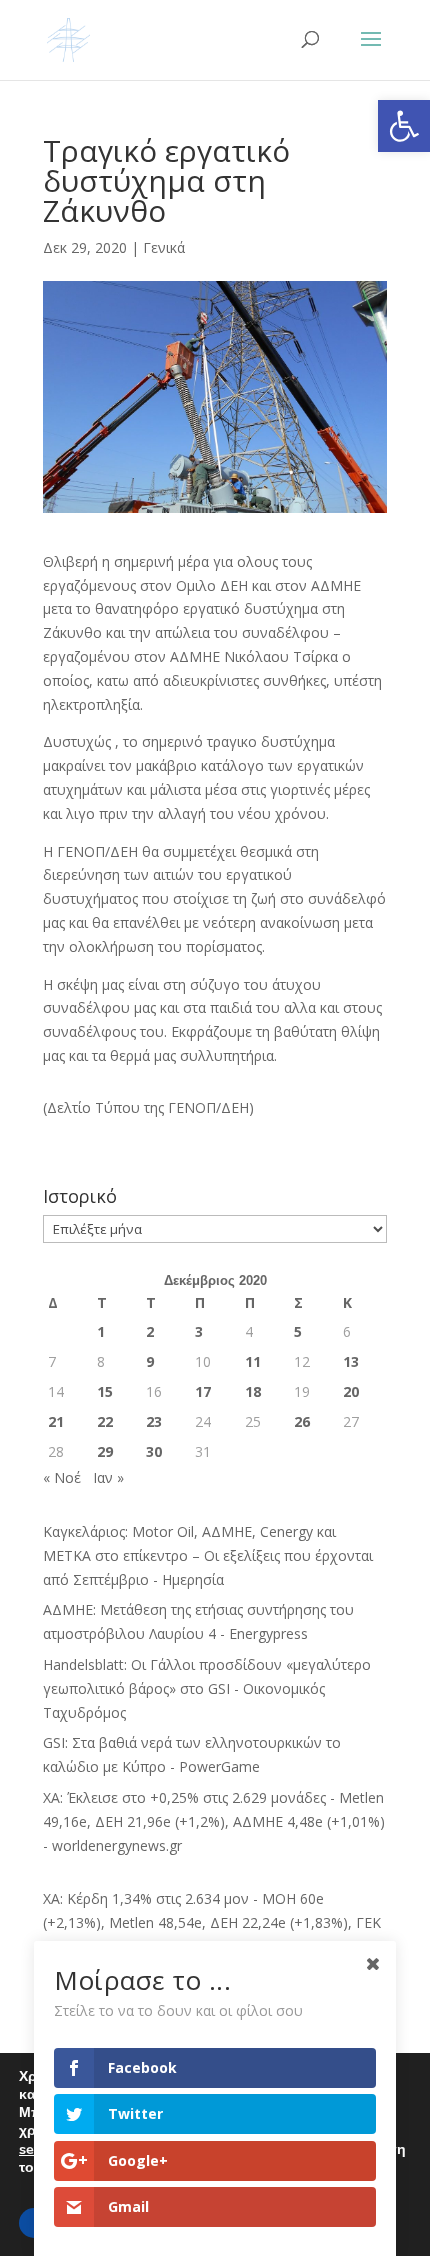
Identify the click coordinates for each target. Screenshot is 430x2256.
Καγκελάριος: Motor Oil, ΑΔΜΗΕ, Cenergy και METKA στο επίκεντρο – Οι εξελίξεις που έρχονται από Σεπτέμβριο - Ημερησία (208, 1555)
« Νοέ (62, 1477)
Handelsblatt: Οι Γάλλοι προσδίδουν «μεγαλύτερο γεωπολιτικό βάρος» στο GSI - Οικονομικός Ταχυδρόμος (207, 1688)
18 (253, 1391)
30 (154, 1451)
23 (154, 1421)
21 (56, 1421)
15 (105, 1391)
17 (203, 1391)
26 (302, 1421)
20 (351, 1391)
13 (351, 1361)
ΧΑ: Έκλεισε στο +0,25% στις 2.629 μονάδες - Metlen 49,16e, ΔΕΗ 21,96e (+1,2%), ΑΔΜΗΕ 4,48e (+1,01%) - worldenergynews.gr (214, 1821)
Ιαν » (108, 1477)
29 (105, 1451)
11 (253, 1361)
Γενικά (164, 247)
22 (105, 1421)
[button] (404, 126)
